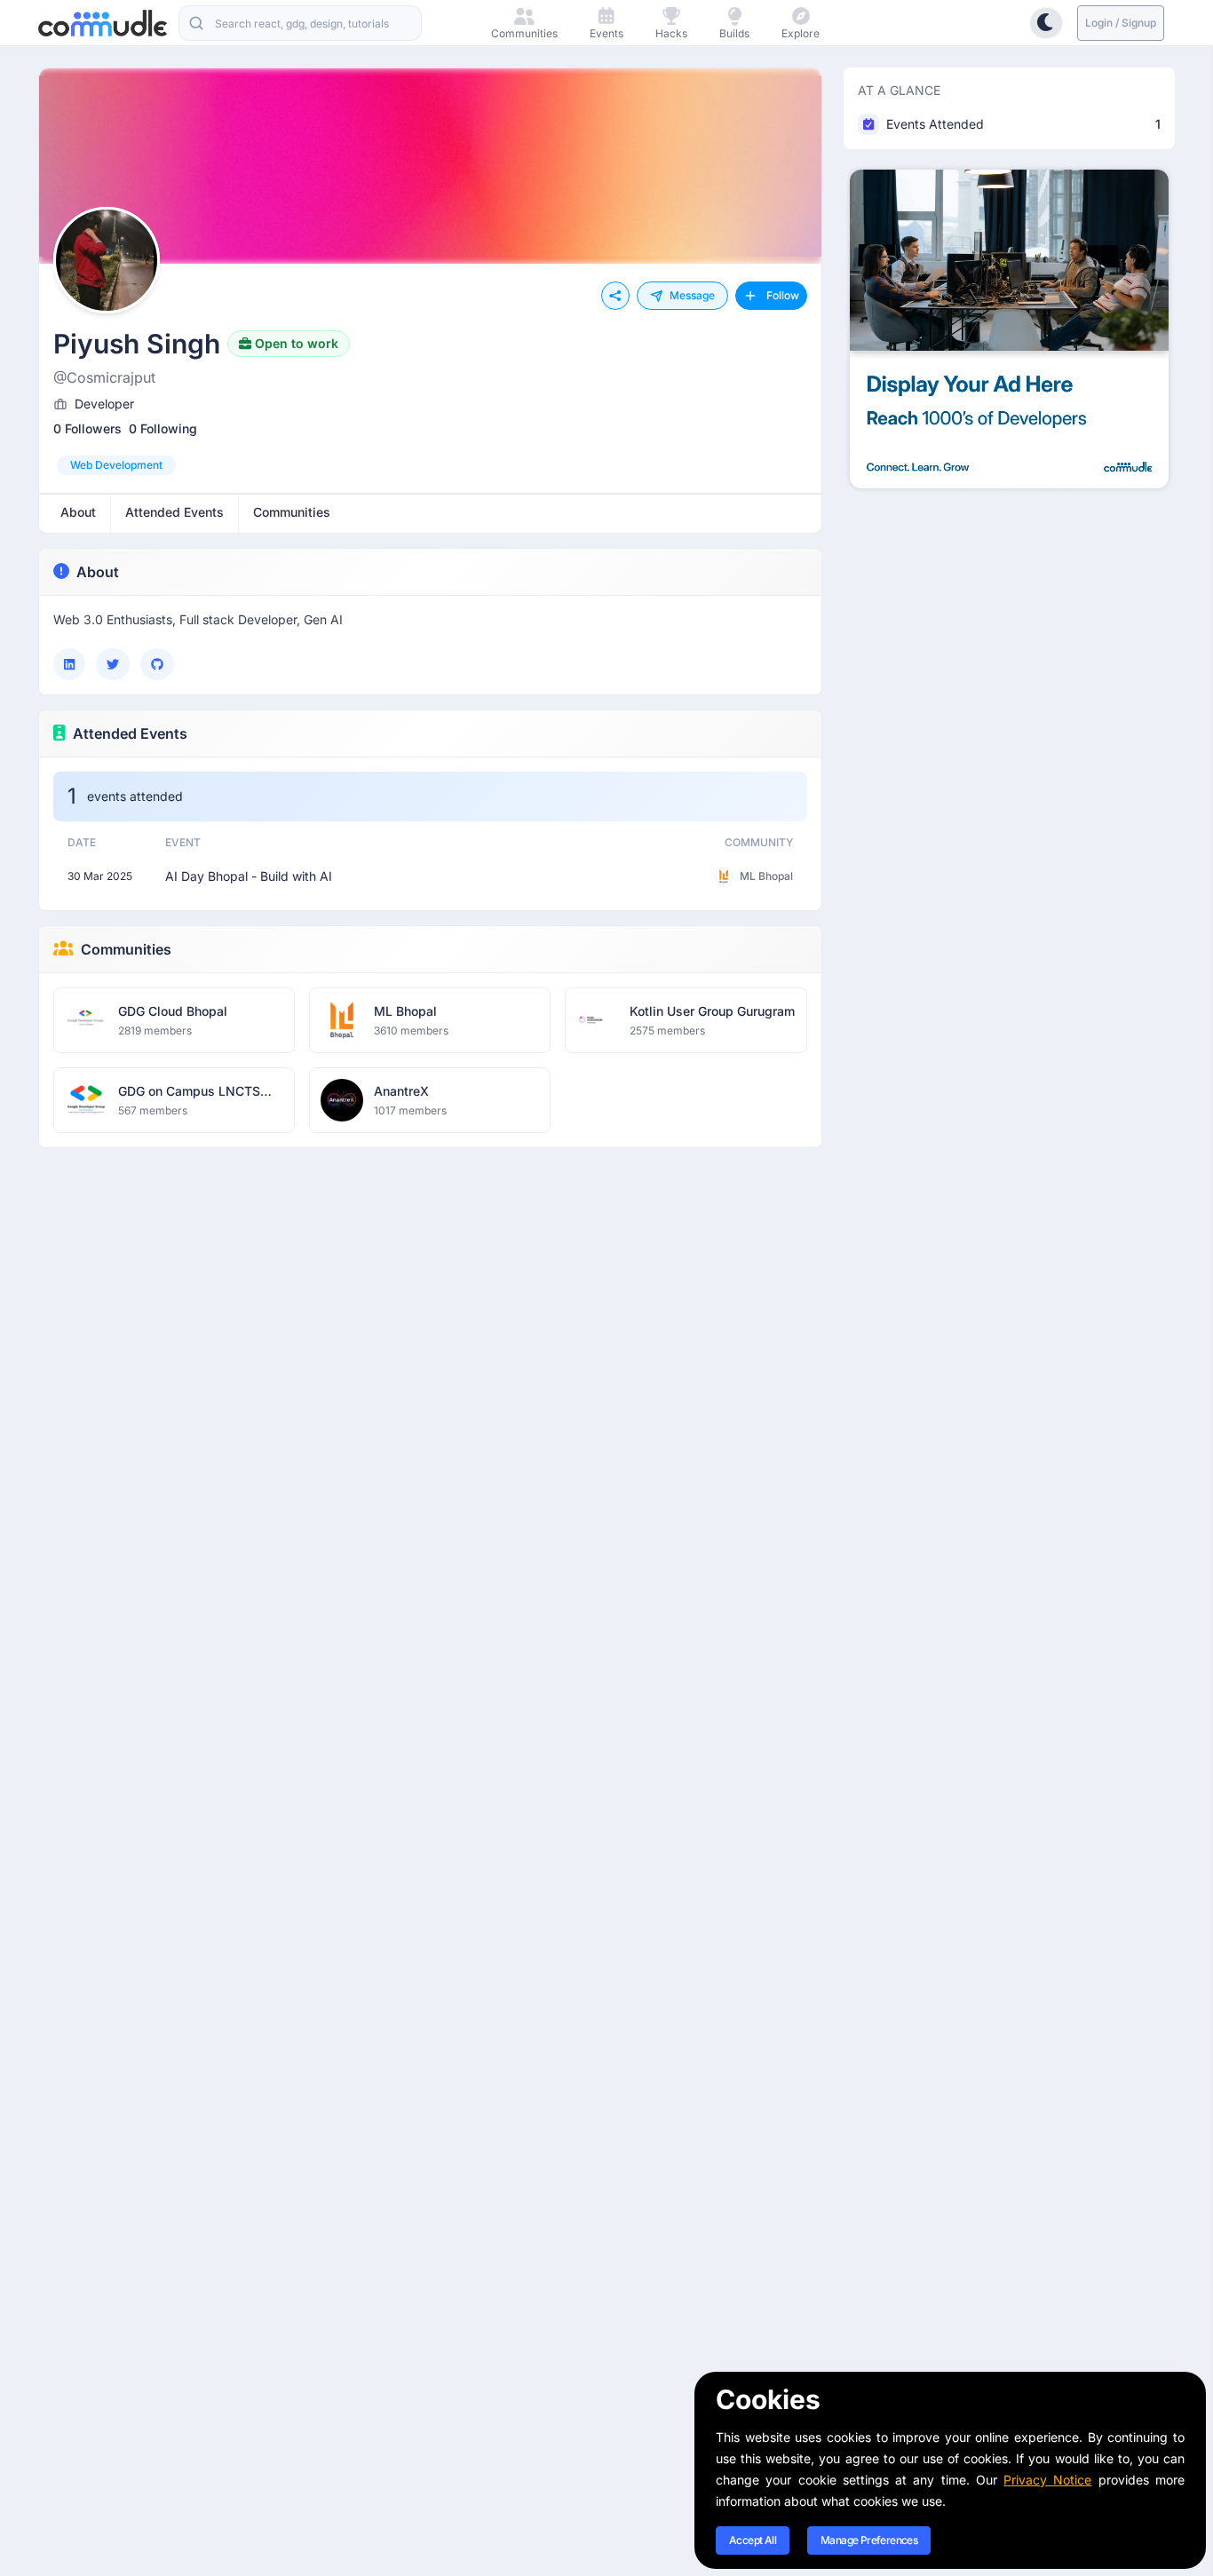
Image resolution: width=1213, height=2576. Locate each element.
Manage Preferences (869, 2540)
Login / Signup (1121, 23)
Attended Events (130, 733)
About (98, 572)
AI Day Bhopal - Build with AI (249, 876)
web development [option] (116, 465)
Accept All (753, 2540)
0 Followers (87, 428)
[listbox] (430, 465)
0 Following (163, 428)
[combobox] (300, 23)
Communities (126, 949)
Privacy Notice (1047, 2480)
